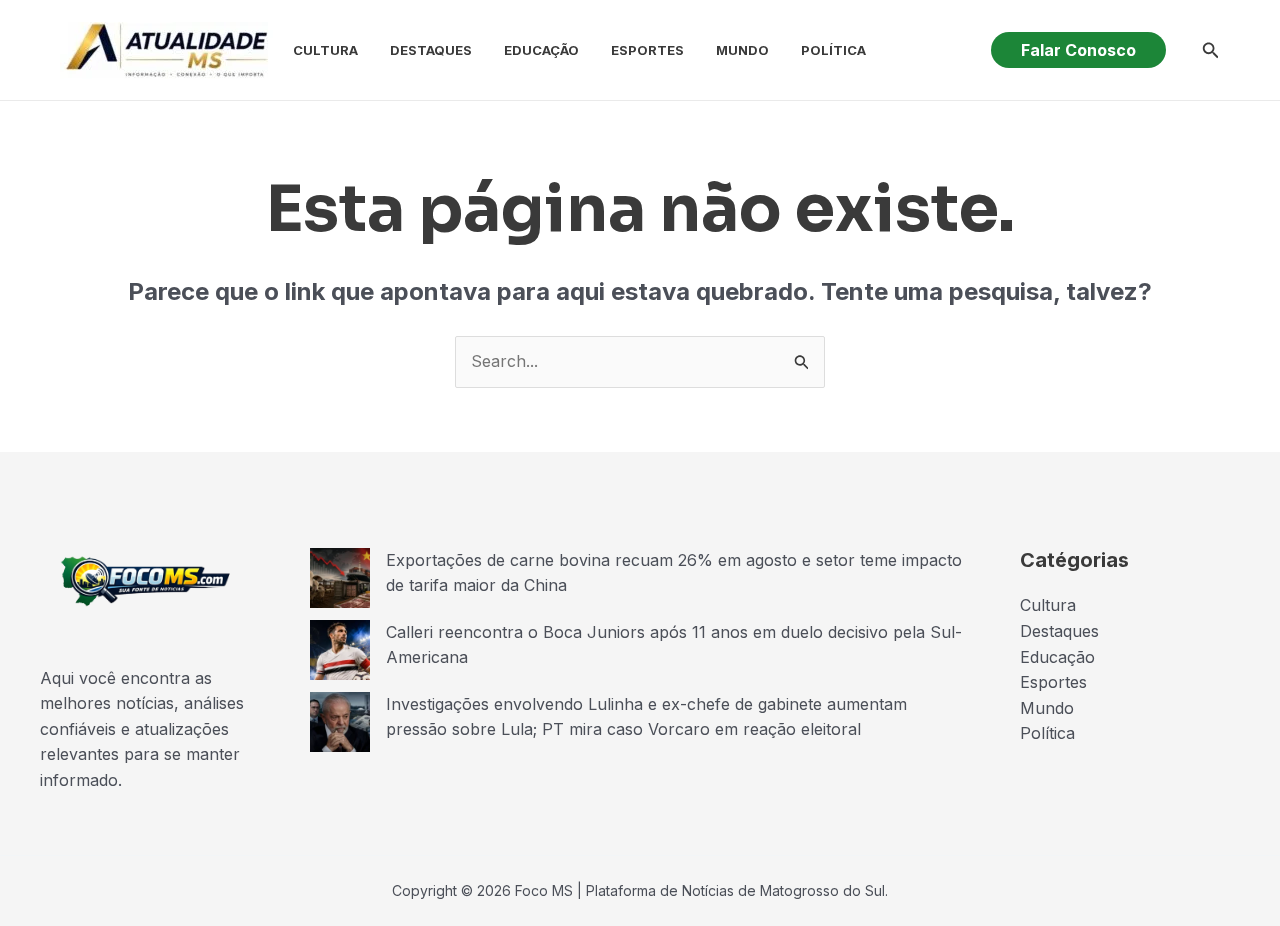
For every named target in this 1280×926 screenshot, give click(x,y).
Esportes (647, 50)
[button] (1078, 50)
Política (833, 50)
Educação (541, 50)
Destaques (431, 50)
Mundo (742, 50)
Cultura (325, 50)
